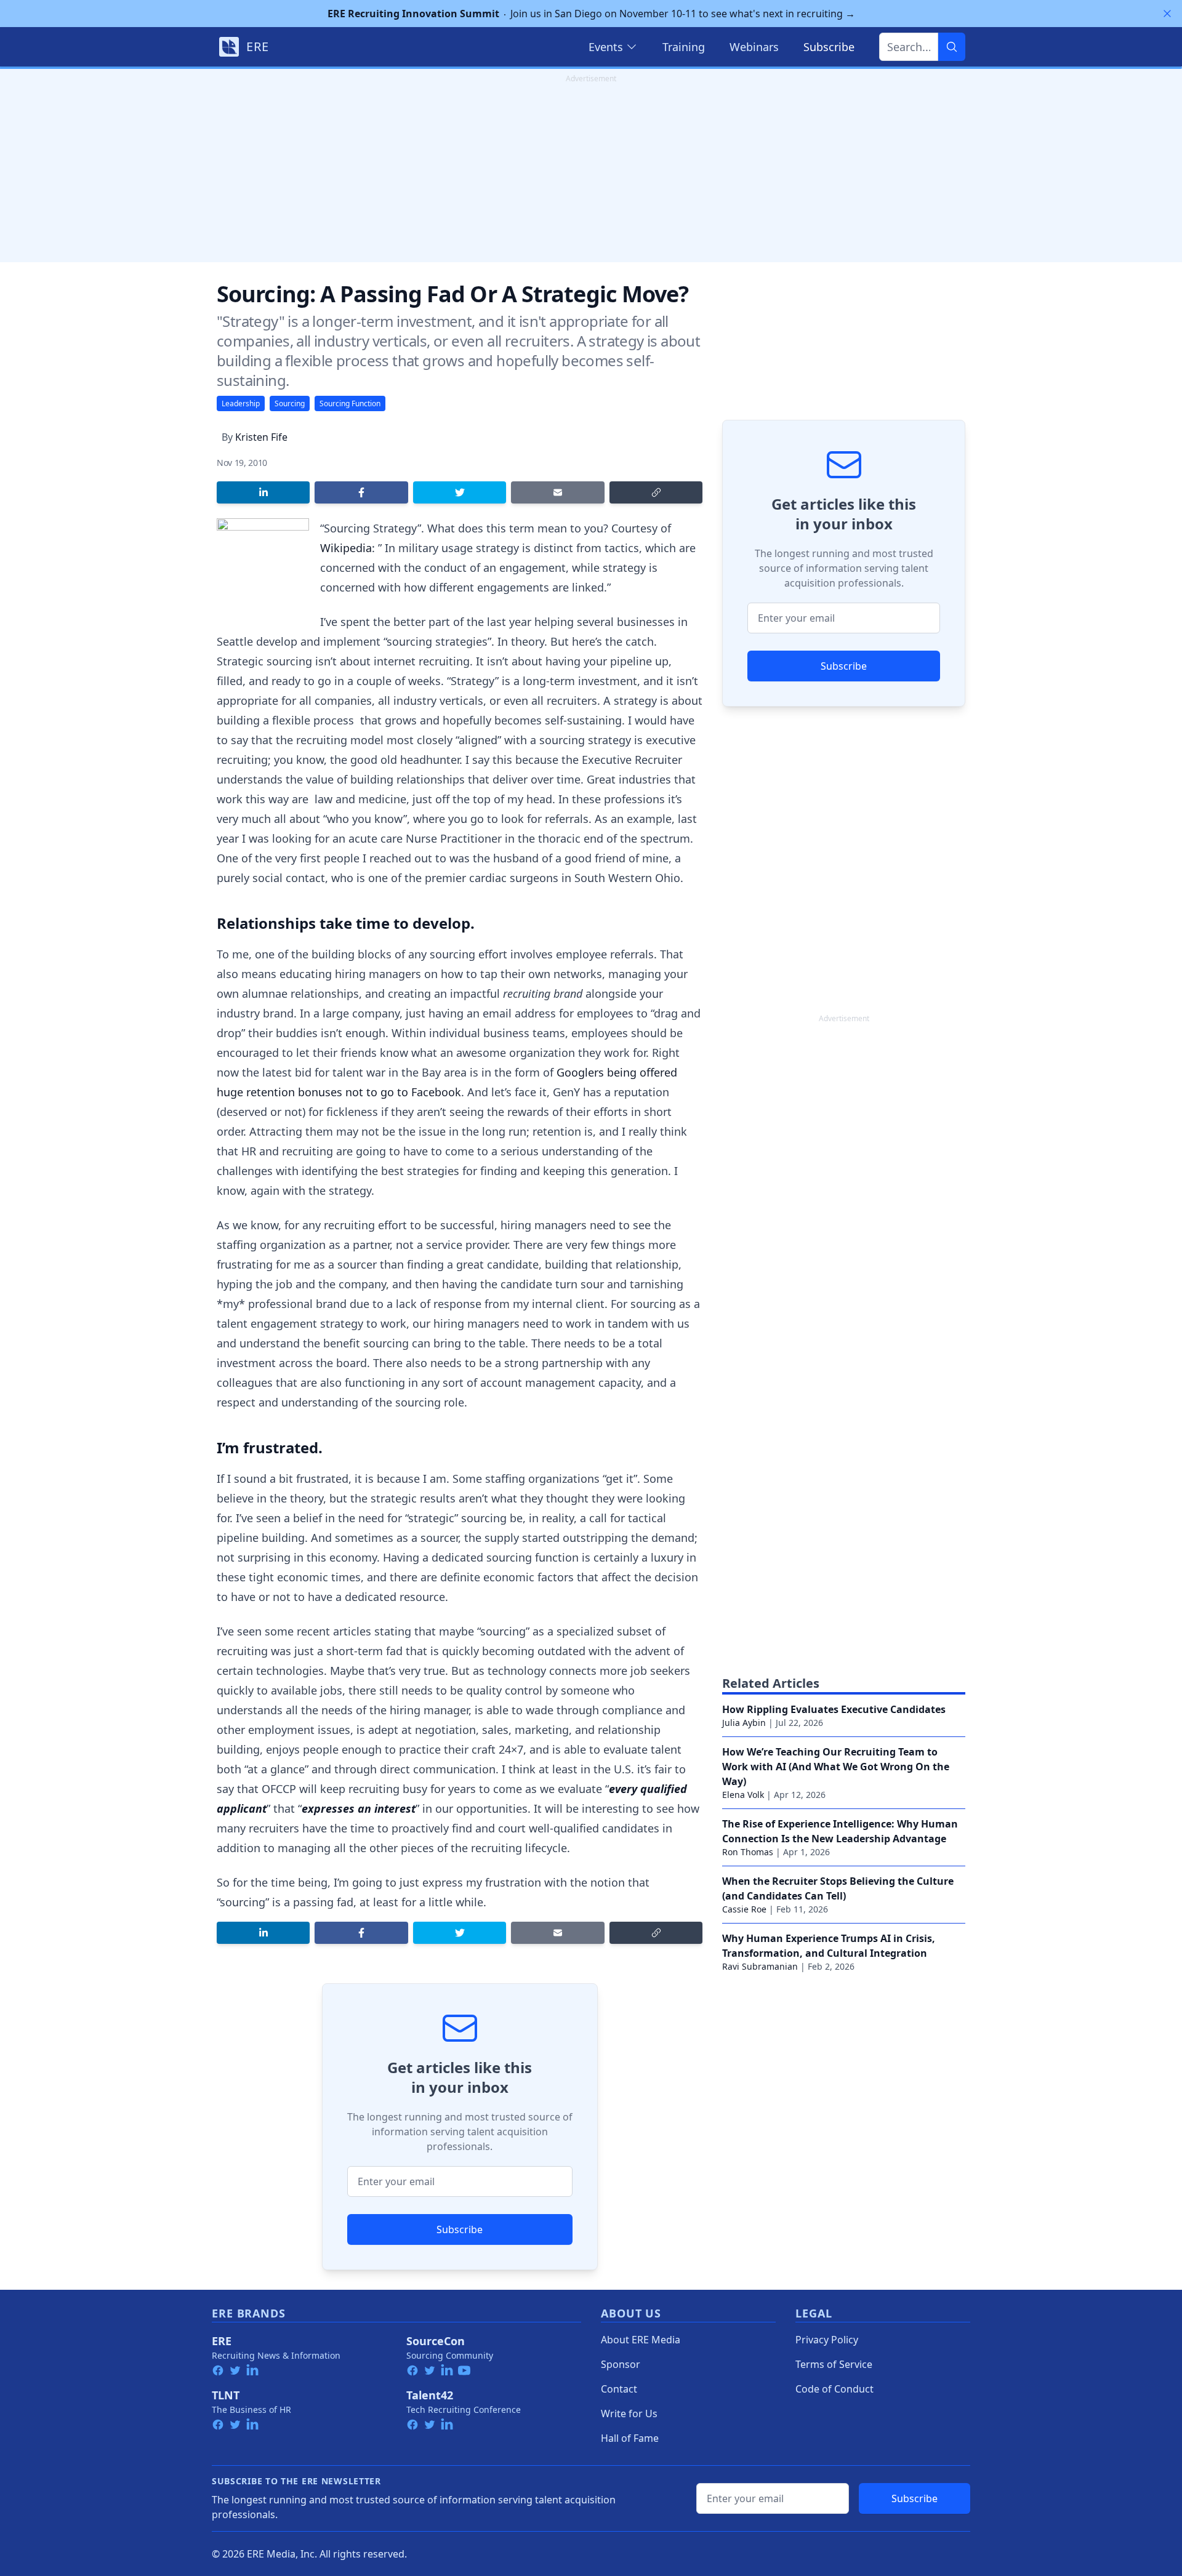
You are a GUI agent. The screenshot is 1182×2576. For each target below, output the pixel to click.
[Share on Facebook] (361, 492)
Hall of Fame (630, 2438)
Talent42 (430, 2395)
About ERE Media (641, 2340)
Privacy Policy (827, 2340)
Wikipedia (346, 548)
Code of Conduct (834, 2389)
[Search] (952, 47)
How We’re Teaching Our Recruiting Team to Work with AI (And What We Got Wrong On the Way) (836, 1767)
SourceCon (436, 2341)
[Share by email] (557, 492)
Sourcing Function (350, 403)
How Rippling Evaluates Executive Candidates (834, 1709)
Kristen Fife (261, 437)
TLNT (226, 2395)
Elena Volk (743, 1795)
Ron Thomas (748, 1852)
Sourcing (290, 403)
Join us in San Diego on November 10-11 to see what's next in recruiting (591, 14)
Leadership (241, 403)
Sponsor (621, 2364)
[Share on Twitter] (460, 492)
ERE (222, 2341)
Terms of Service (834, 2364)
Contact (619, 2389)
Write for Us (629, 2413)
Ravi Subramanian (760, 1966)
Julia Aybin (744, 1723)
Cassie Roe (744, 1909)
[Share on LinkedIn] (263, 492)
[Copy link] (656, 492)
